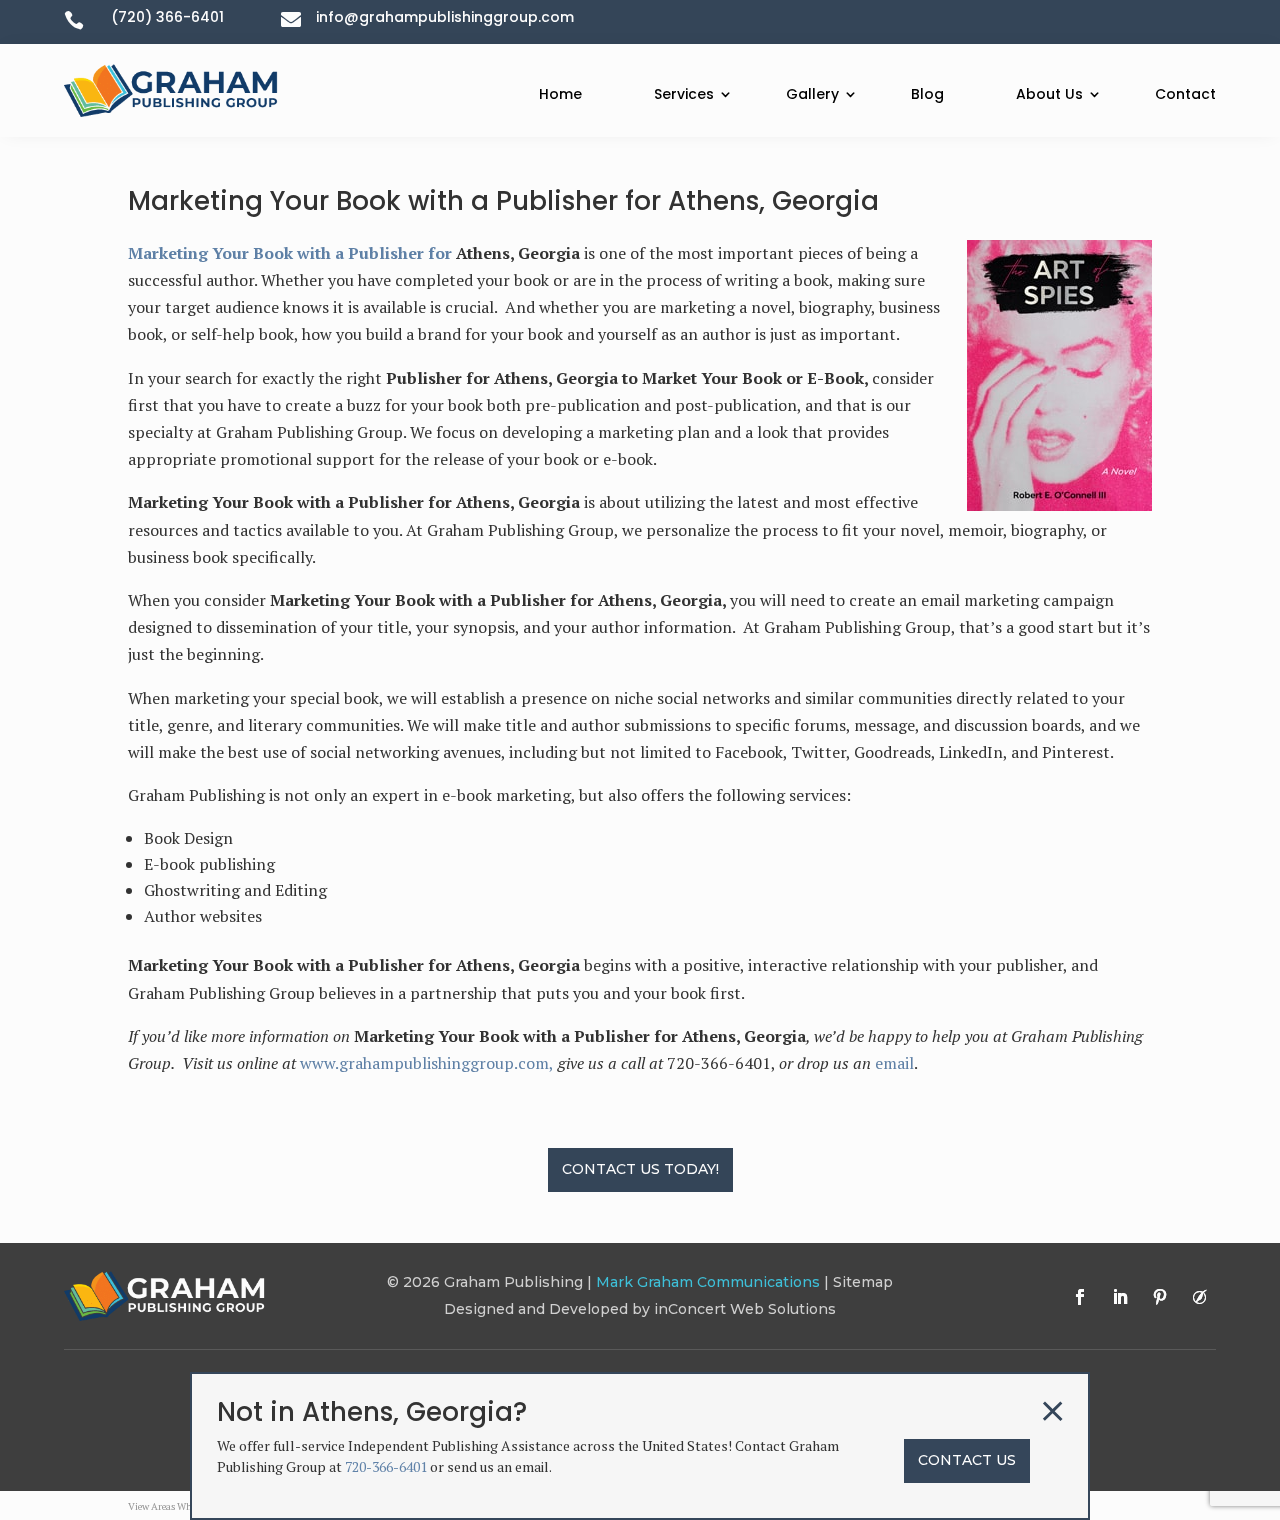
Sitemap (863, 1282)
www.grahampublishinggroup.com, (427, 1063)
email (894, 1063)
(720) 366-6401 (167, 17)
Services (684, 94)
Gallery (812, 94)
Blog (927, 94)
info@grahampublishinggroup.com (445, 17)
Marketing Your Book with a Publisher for (292, 253)
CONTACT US (967, 1460)
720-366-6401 (386, 1466)
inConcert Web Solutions (745, 1309)
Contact (1185, 94)
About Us (1049, 94)
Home (560, 94)
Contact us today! (640, 1169)
